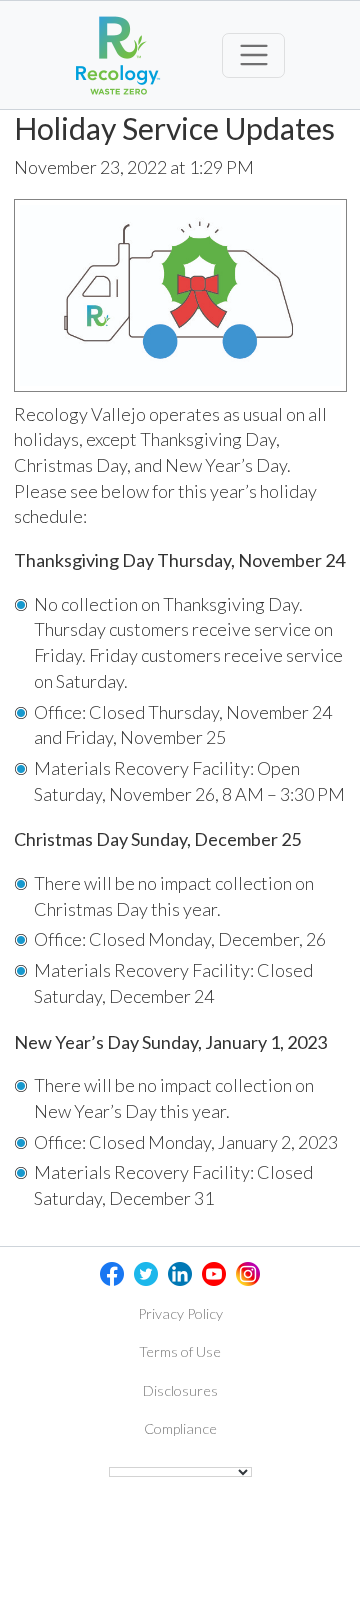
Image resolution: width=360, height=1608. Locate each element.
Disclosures (180, 1390)
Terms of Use (180, 1351)
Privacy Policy (180, 1313)
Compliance (180, 1428)
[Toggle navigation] (253, 55)
